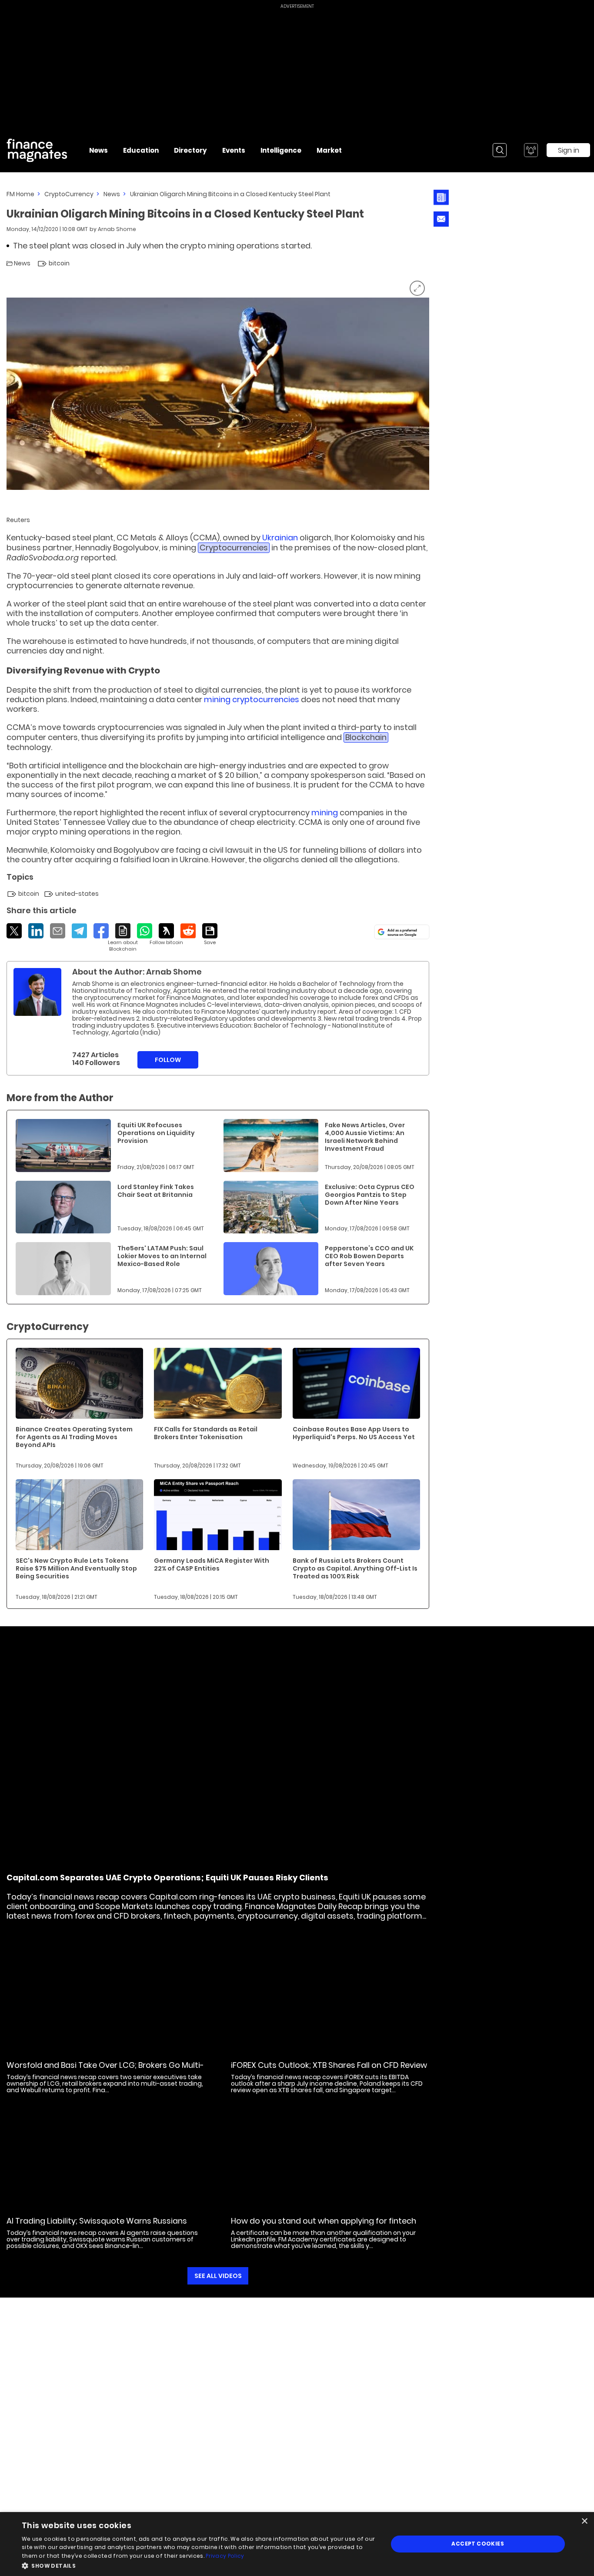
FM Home (20, 194)
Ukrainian (280, 538)
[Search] (500, 150)
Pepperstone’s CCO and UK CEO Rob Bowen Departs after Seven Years (369, 1256)
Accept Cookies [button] (478, 2544)
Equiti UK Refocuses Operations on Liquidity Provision (156, 1133)
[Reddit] (188, 931)
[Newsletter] (441, 197)
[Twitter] (14, 931)
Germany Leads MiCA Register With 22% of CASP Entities (212, 1564)
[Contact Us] (441, 219)
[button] (199, 2565)
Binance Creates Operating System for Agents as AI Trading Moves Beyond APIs (74, 1437)
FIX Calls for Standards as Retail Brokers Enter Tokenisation (206, 1433)
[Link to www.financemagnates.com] (63, 1146)
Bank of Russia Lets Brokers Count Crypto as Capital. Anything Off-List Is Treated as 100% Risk (355, 1568)
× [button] (584, 2521)
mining (325, 812)
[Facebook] (101, 931)
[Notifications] (531, 150)
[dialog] (297, 2544)
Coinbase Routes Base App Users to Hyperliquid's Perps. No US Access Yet (354, 1433)
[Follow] (166, 935)
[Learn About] (123, 938)
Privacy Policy (225, 2556)
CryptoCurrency (69, 194)
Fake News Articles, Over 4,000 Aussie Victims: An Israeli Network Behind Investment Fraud (365, 1137)
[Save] (210, 935)
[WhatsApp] (145, 931)
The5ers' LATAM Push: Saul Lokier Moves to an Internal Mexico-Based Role (162, 1256)
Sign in (569, 150)
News (112, 194)
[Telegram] (79, 931)
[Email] (58, 931)
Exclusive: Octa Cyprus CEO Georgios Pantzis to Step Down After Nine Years (370, 1195)
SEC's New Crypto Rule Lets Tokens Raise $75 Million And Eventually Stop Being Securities (76, 1568)
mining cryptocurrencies (252, 699)
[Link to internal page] (37, 992)
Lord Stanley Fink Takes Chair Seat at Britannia (156, 1191)
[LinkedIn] (36, 931)
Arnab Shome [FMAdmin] (117, 229)
